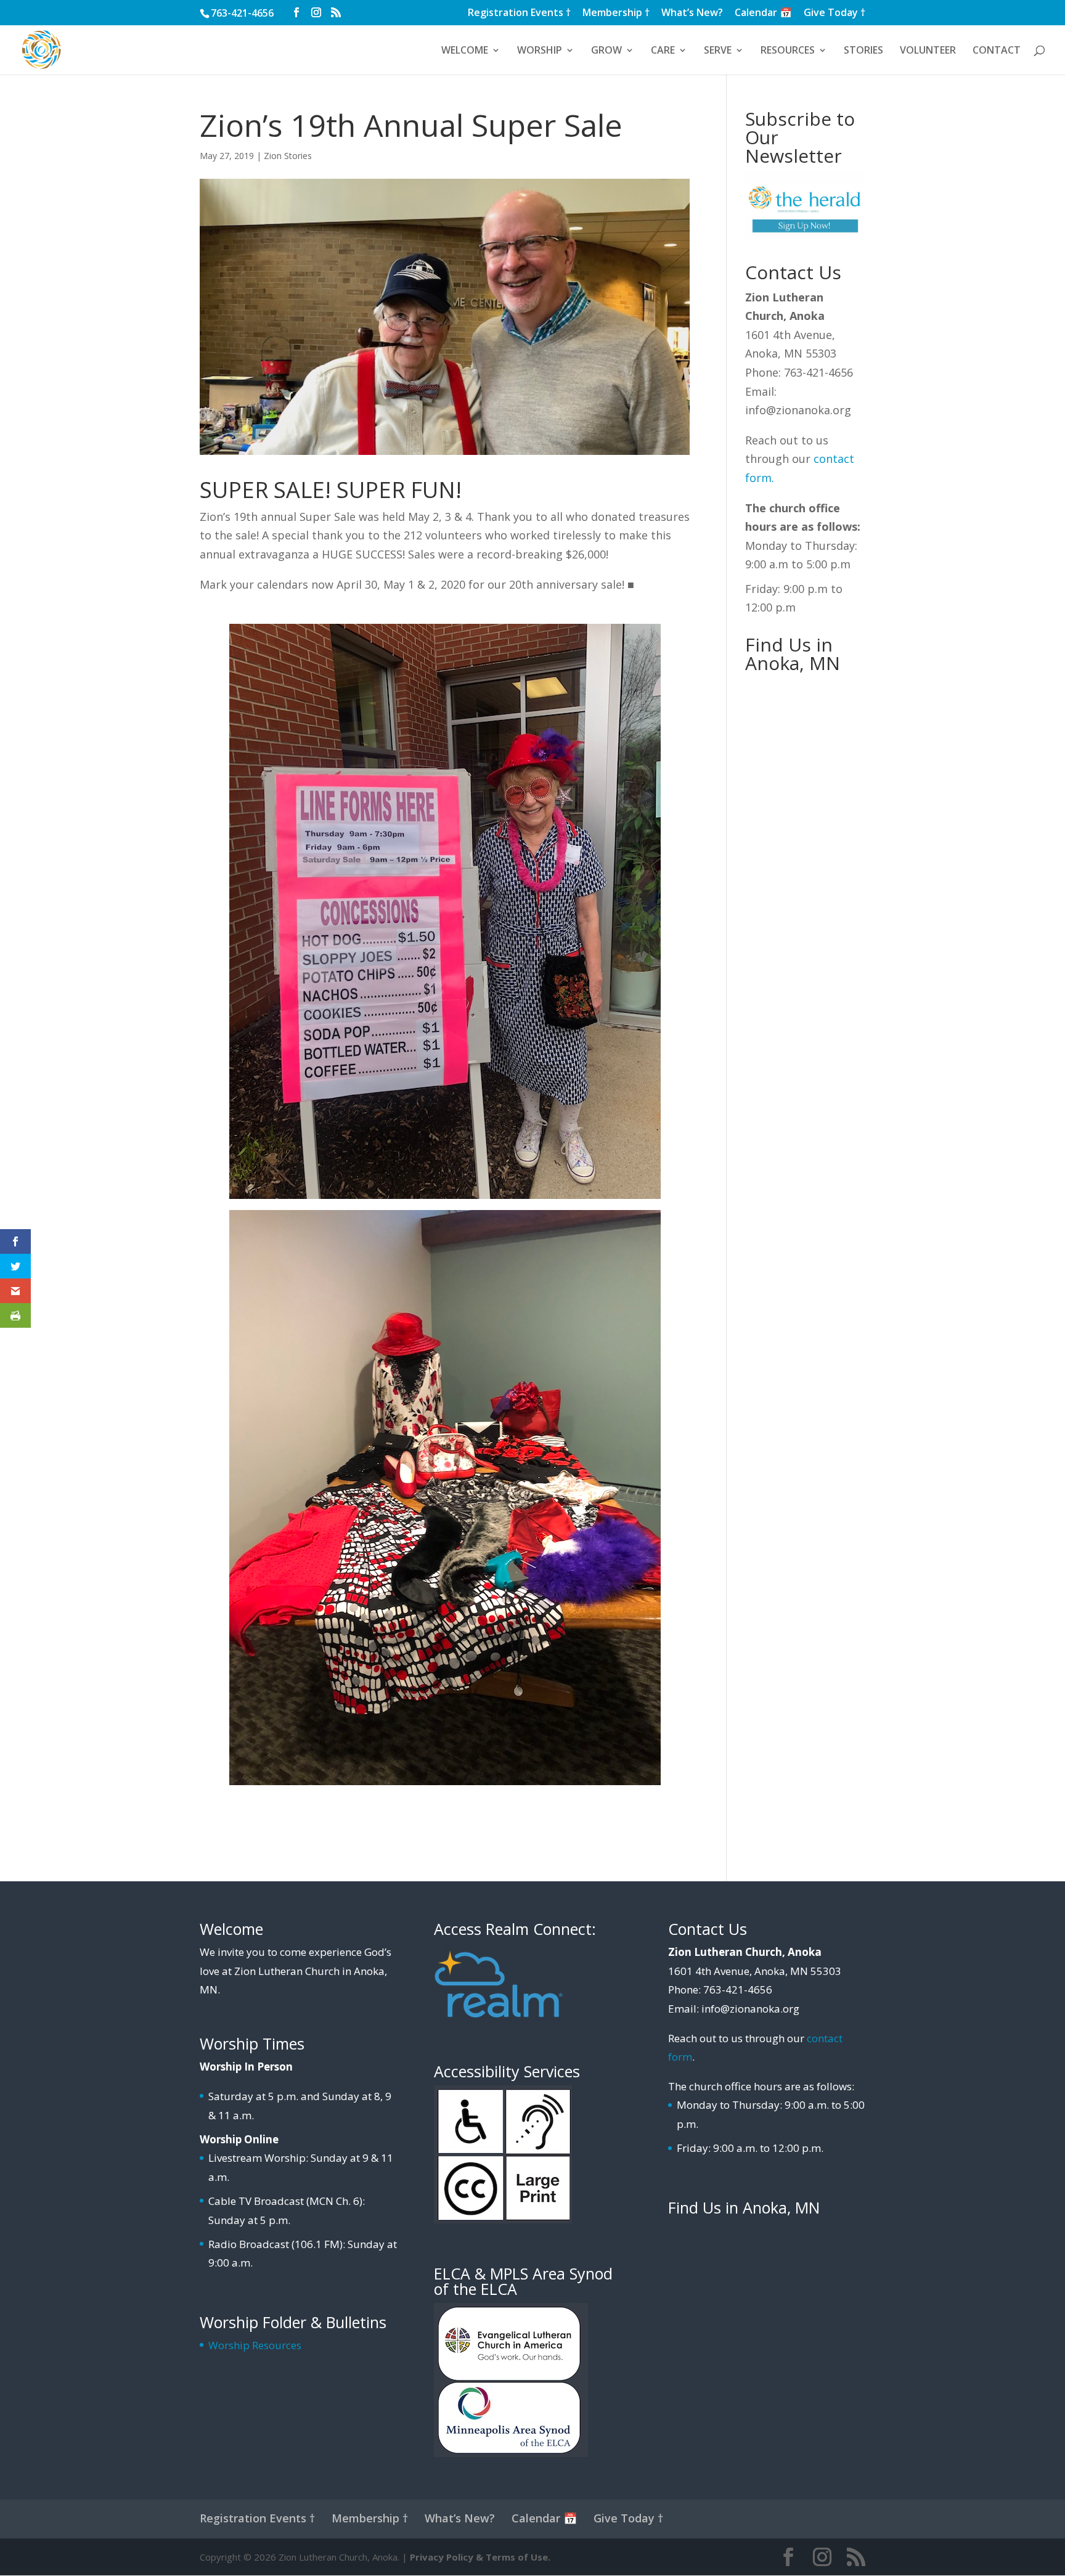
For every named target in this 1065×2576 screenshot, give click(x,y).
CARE (663, 51)
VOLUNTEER (928, 51)
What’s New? (692, 13)
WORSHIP (540, 51)
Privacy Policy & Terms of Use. (480, 2557)
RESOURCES (788, 51)
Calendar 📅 (763, 13)
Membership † (616, 13)
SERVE (718, 51)
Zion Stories (288, 156)
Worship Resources (255, 2345)
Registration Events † (519, 13)
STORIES (863, 51)
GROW (606, 51)
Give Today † (834, 13)
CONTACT (997, 51)
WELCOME (465, 51)
